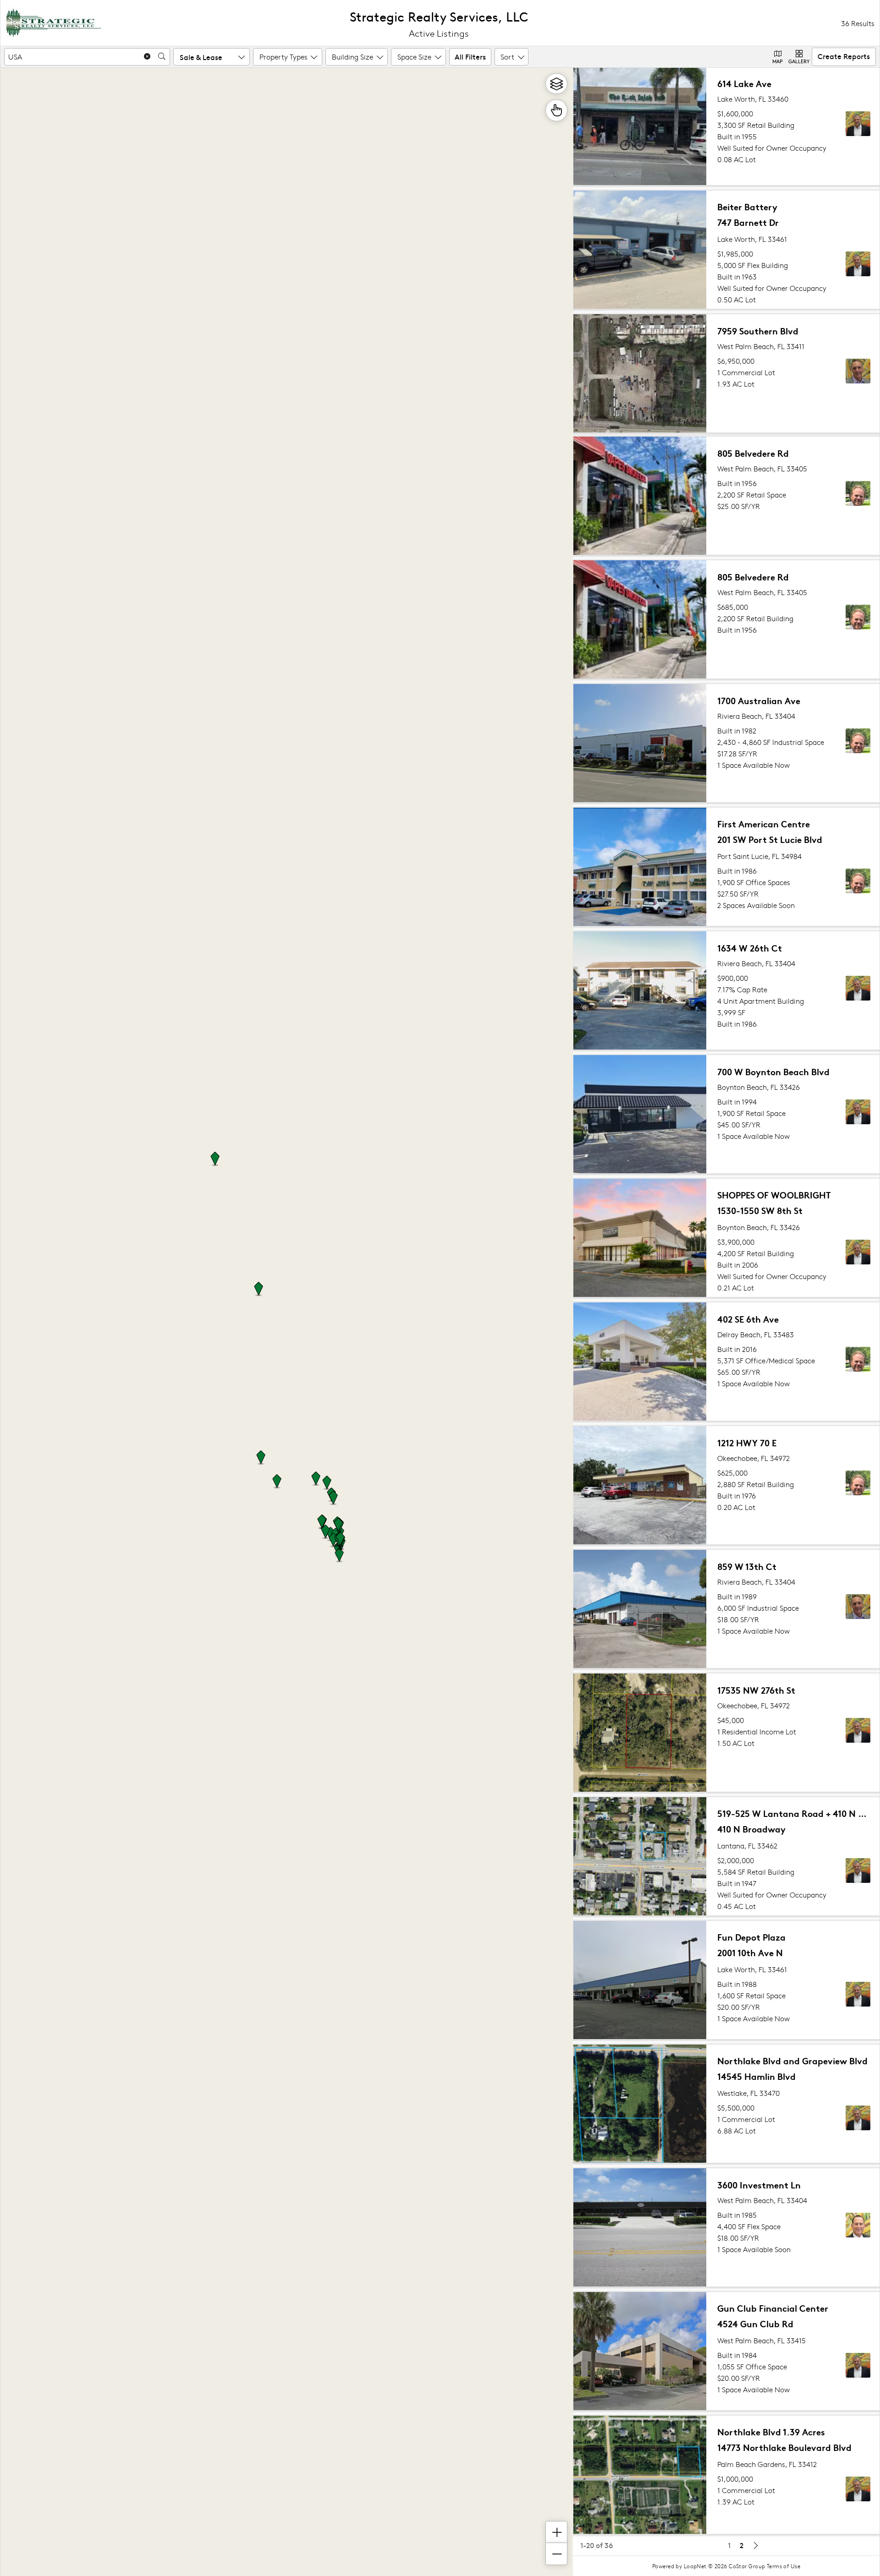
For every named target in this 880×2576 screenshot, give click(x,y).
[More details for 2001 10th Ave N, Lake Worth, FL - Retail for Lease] (726, 1980)
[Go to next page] (755, 2545)
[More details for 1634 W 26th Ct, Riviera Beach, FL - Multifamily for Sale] (726, 990)
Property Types (283, 57)
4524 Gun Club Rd (755, 2323)
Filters (470, 56)
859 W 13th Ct (747, 1566)
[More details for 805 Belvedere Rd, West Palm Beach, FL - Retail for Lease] (726, 496)
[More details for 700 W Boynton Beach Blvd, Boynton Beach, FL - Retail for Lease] (726, 1114)
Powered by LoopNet (679, 2566)
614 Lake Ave (744, 83)
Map (778, 61)
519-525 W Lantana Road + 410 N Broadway (793, 1813)
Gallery (799, 61)
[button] (316, 1479)
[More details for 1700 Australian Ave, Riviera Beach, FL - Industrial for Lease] (726, 743)
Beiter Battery (747, 206)
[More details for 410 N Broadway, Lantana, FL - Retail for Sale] (726, 1856)
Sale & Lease (201, 57)
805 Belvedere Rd (753, 453)
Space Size (414, 57)
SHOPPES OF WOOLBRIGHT (774, 1195)
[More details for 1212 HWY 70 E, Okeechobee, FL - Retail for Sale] (726, 1485)
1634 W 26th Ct (750, 948)
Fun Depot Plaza (751, 1937)
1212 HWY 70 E (747, 1442)
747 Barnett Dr (748, 222)
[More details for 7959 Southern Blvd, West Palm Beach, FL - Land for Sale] (726, 373)
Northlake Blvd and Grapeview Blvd (792, 2060)
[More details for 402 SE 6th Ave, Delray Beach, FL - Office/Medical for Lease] (726, 1362)
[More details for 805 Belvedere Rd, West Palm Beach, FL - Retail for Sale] (726, 619)
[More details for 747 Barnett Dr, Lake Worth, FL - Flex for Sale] (726, 250)
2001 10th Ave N (750, 1952)
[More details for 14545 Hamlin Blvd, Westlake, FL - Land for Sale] (726, 2104)
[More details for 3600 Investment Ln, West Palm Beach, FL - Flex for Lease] (726, 2227)
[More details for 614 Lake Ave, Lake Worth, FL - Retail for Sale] (726, 126)
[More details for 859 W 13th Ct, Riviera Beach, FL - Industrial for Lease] (726, 1609)
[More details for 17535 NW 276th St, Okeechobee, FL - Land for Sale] (726, 1733)
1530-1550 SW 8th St (760, 1210)
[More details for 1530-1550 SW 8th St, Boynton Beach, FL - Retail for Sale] (726, 1238)
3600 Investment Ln (759, 2185)
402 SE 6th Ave (748, 1319)
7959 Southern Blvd (758, 331)
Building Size (352, 57)
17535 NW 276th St (756, 1690)
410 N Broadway (751, 1829)
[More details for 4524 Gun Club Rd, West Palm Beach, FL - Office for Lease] (726, 2351)
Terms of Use (784, 2566)
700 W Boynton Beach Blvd (773, 1071)
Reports (844, 56)
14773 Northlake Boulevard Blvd (784, 2447)
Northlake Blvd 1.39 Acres (771, 2431)
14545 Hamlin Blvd (756, 2076)
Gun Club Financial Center (773, 2308)
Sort (507, 57)
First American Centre (764, 823)
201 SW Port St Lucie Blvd (770, 839)
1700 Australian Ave (759, 700)
